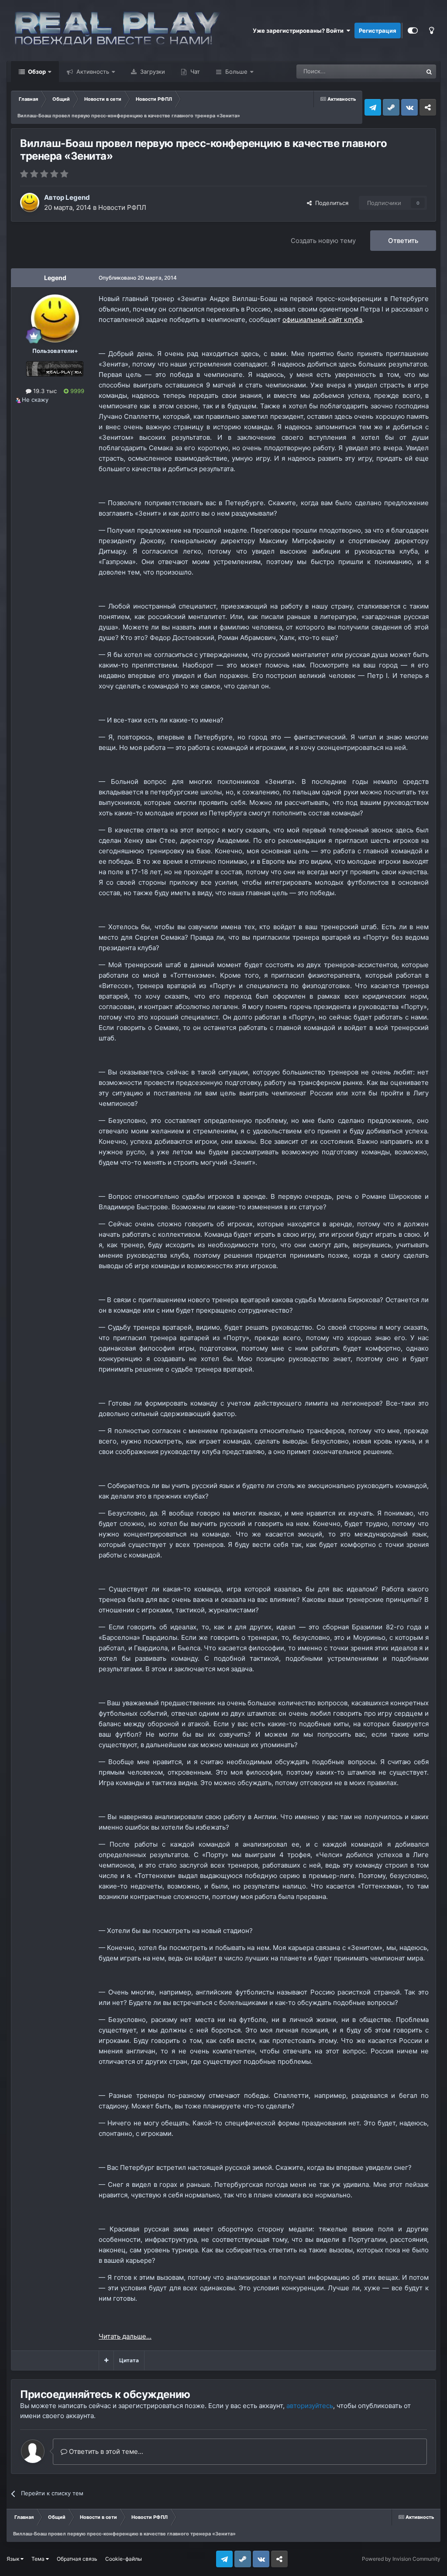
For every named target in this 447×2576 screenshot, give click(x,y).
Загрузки (152, 72)
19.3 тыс (44, 391)
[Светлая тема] (431, 31)
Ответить (403, 241)
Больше (236, 72)
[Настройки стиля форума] (413, 31)
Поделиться (330, 203)
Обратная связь (77, 2559)
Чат (194, 72)
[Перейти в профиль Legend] (30, 202)
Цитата (129, 2360)
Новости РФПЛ (122, 207)
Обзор (36, 72)
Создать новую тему (323, 241)
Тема (39, 2559)
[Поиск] (429, 72)
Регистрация (378, 31)
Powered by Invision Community (401, 2559)
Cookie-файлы (124, 2559)
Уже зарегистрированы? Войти (299, 31)
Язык (14, 2559)
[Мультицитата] (106, 2360)
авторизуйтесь (310, 2406)
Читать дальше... (125, 2336)
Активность (92, 72)
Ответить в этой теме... (105, 2451)
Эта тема (399, 71)
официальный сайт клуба (322, 320)
